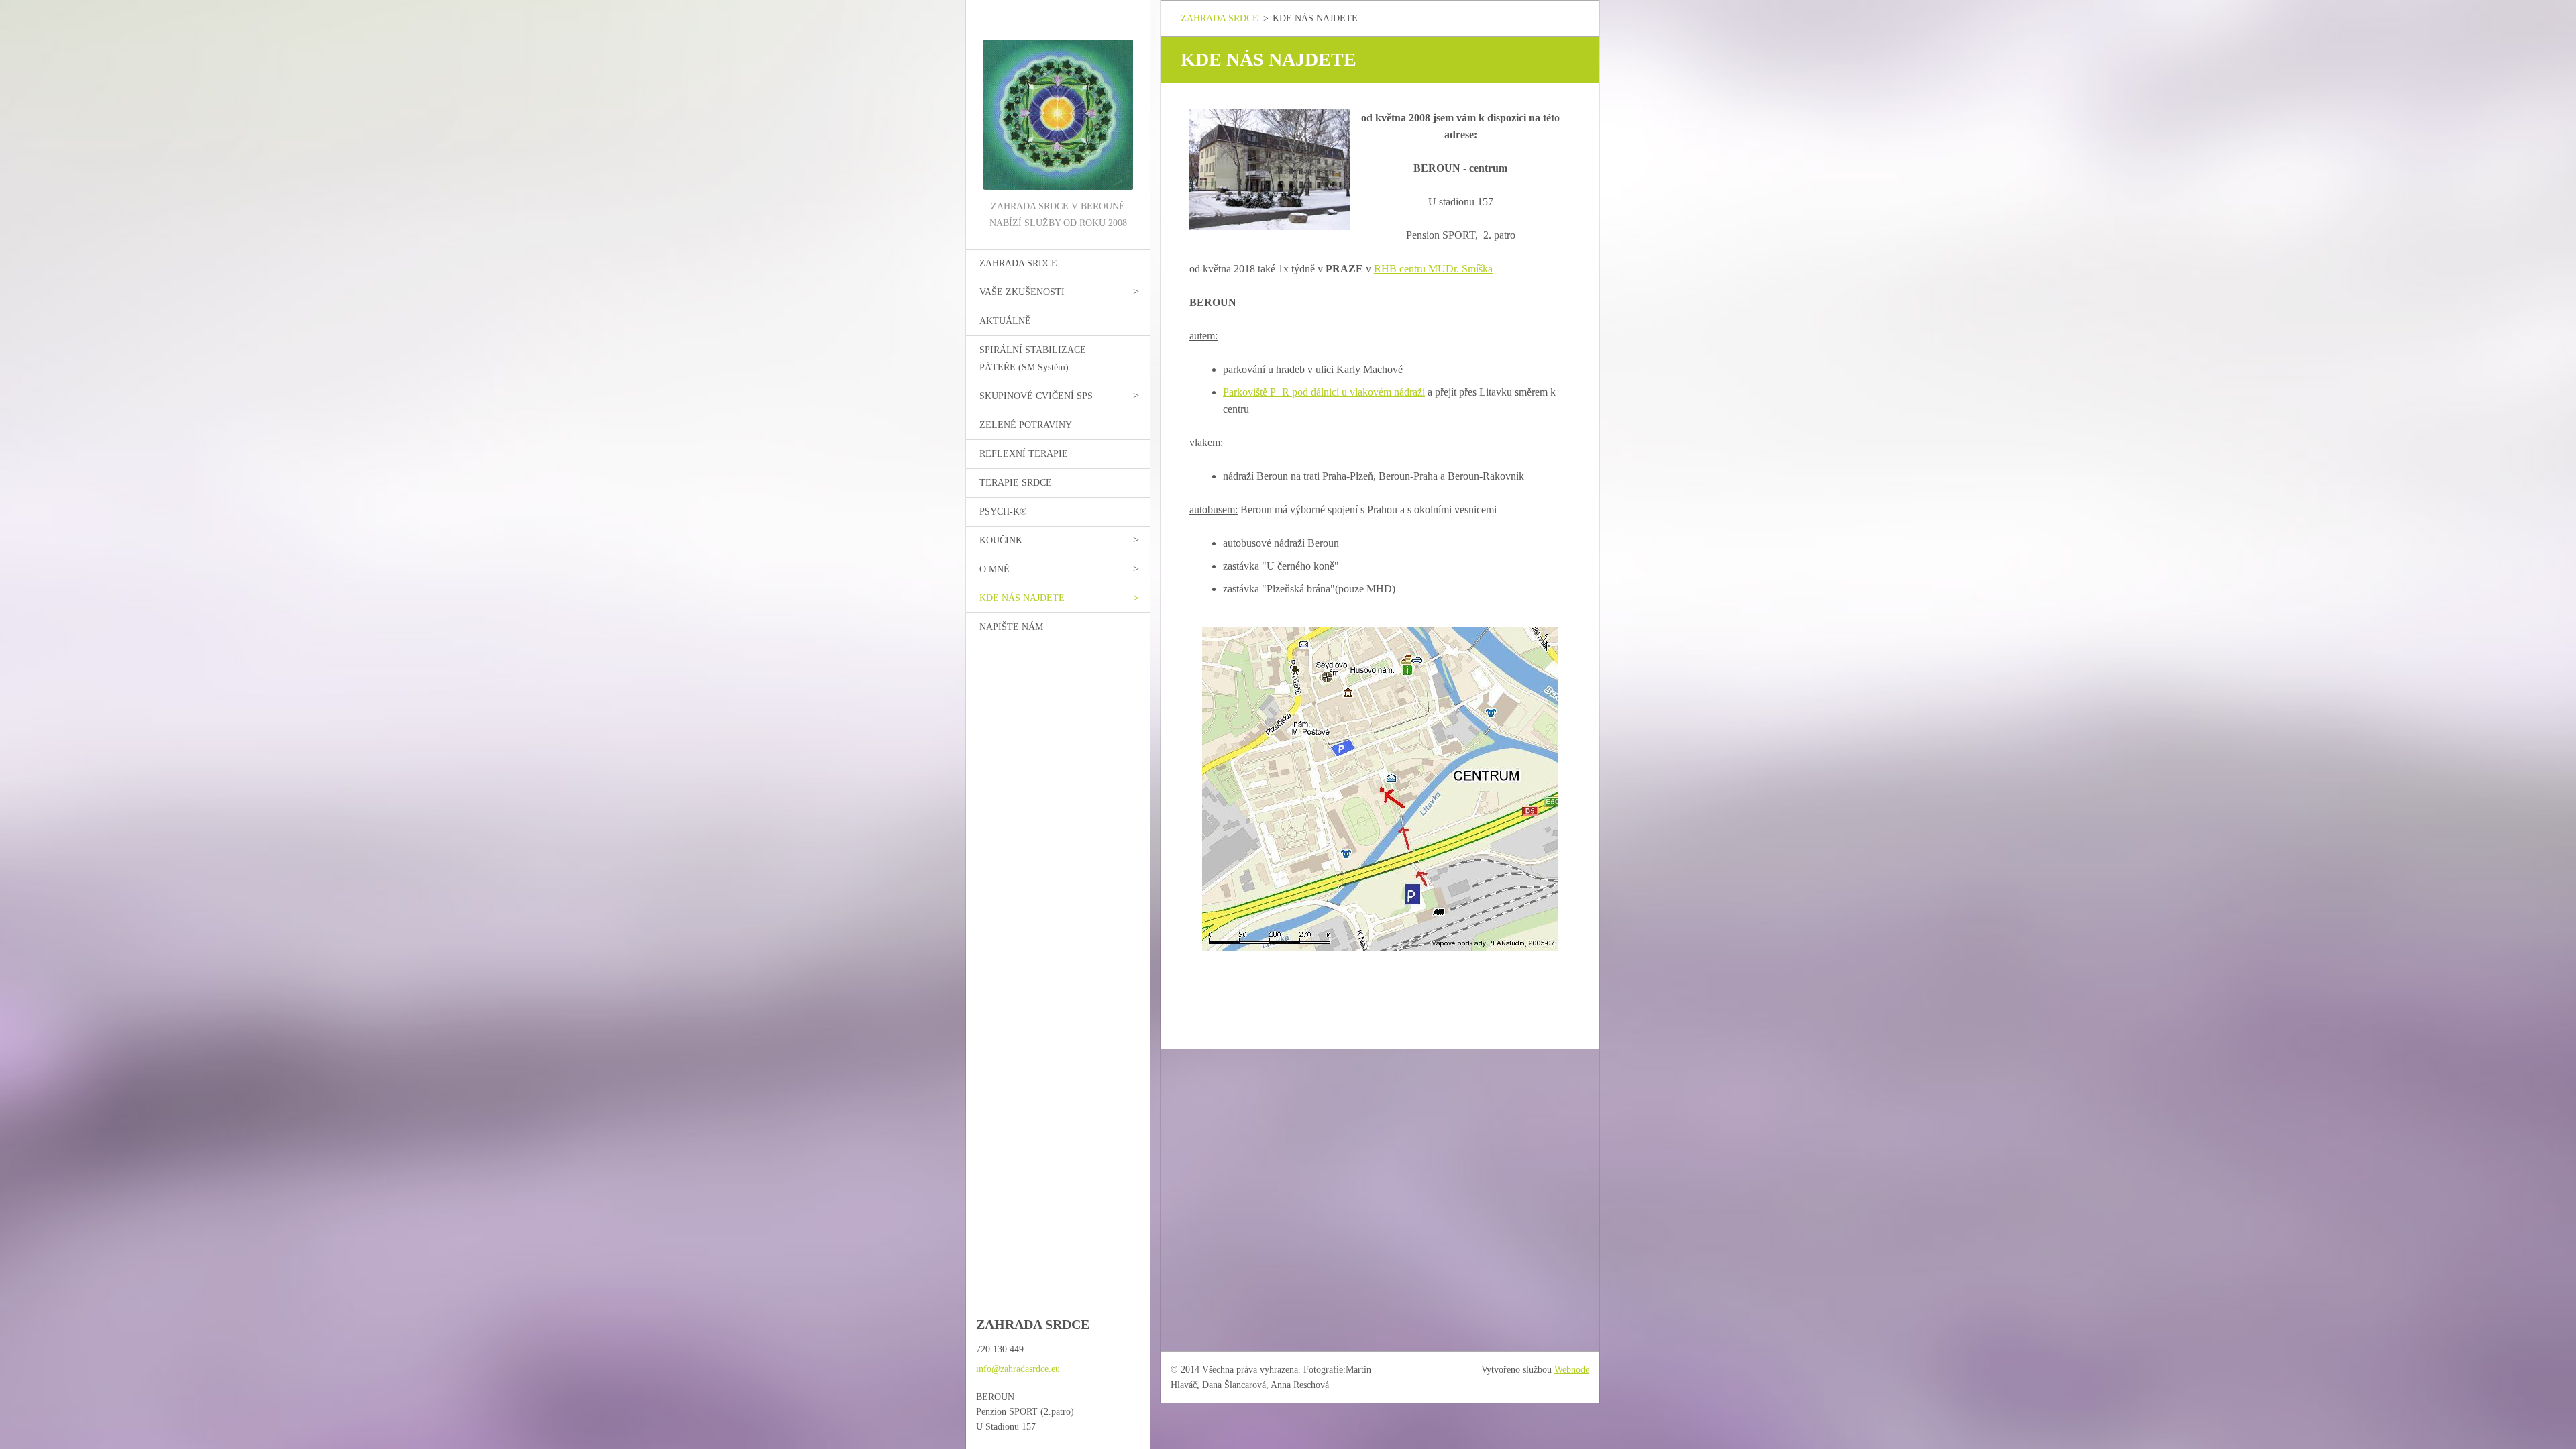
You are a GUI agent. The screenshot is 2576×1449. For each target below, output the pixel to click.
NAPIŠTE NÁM (1011, 627)
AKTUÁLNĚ (1005, 321)
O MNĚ (995, 569)
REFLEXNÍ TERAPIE (1024, 454)
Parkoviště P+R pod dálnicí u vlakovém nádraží (1324, 392)
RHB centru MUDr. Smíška (1433, 269)
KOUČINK (1001, 540)
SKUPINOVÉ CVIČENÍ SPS (1036, 396)
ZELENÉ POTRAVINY (1026, 425)
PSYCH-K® (1003, 512)
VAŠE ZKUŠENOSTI (1022, 292)
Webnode (1572, 1370)
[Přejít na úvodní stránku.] (1058, 99)
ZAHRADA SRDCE (1018, 263)
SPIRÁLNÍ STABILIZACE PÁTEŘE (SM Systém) (1033, 359)
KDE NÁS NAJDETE (1022, 598)
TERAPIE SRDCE (1016, 483)
